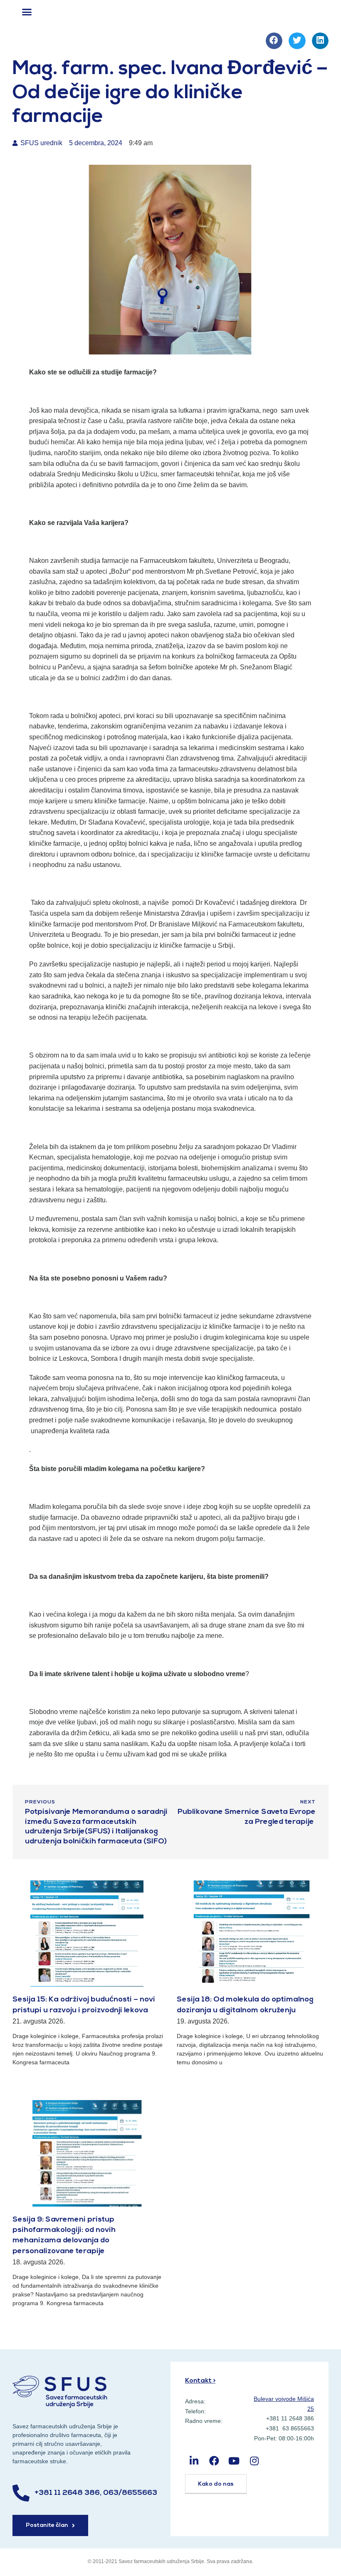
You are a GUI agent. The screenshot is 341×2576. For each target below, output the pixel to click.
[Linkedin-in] (194, 2461)
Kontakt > (200, 2381)
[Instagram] (254, 2461)
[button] (27, 12)
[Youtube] (234, 2461)
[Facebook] (214, 2461)
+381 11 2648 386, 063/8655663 (96, 2493)
